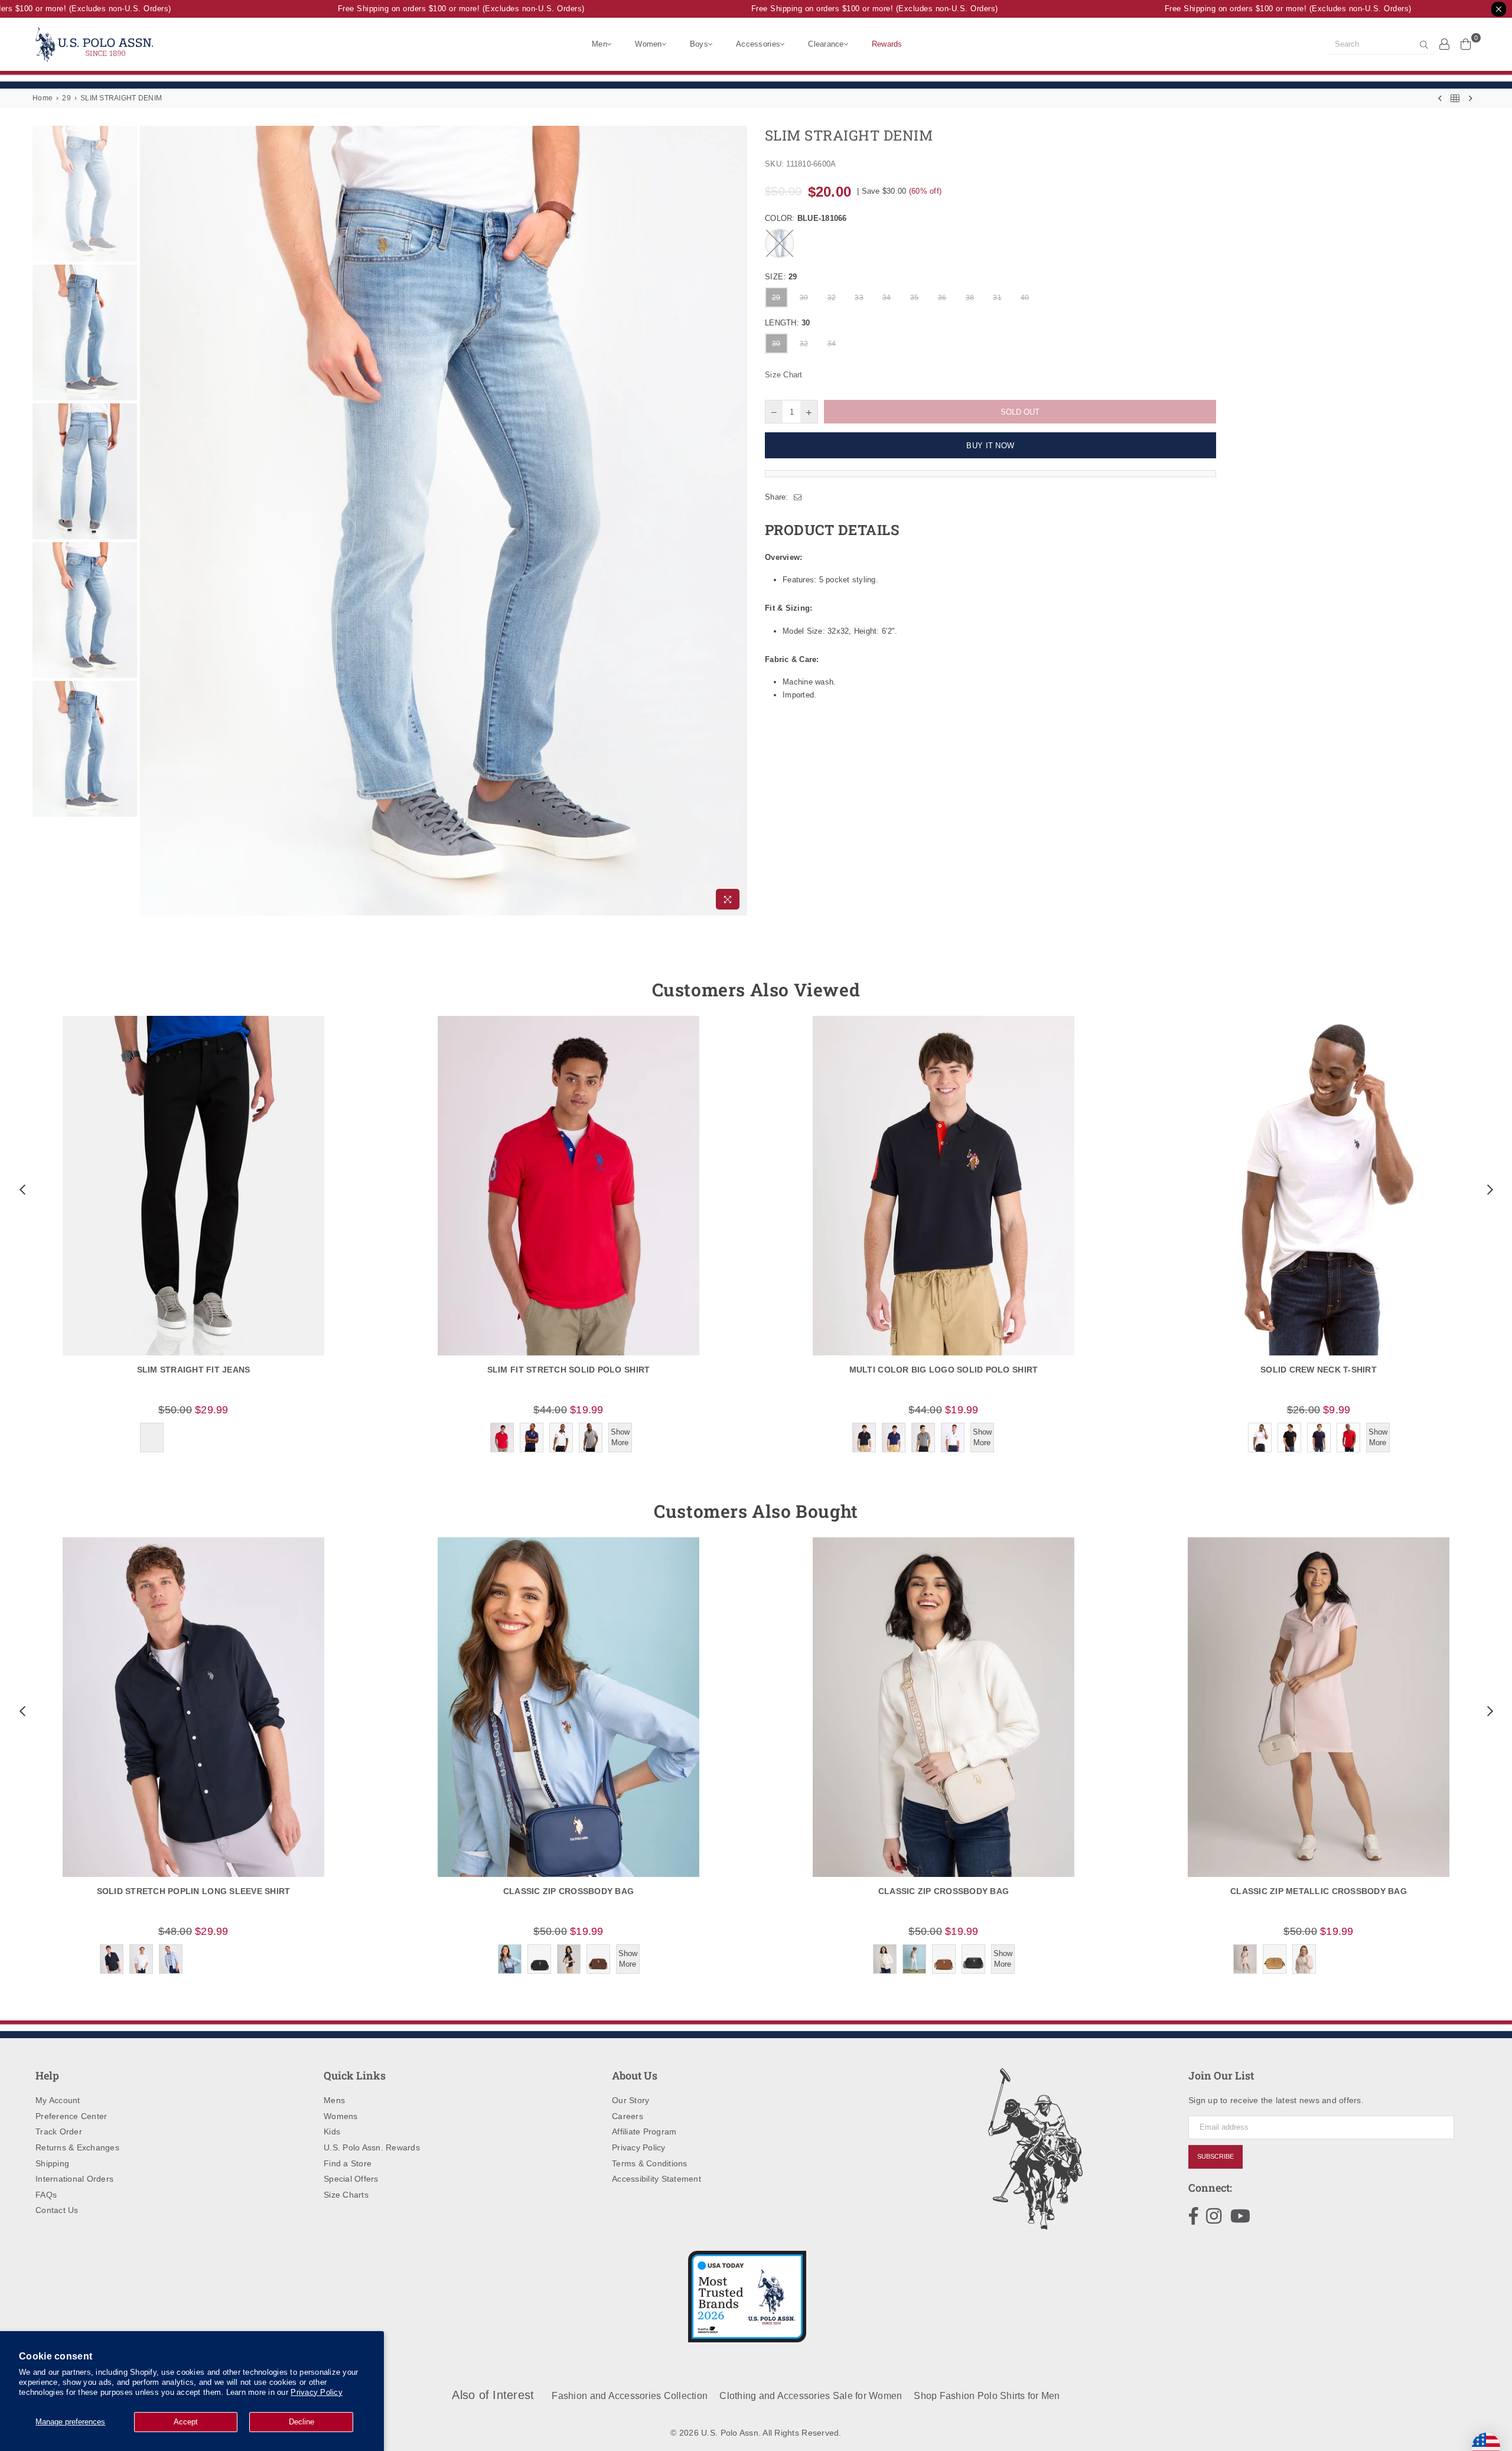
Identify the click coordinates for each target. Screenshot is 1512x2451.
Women (648, 44)
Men (599, 44)
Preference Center (71, 2116)
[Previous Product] (1440, 98)
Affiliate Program (644, 2131)
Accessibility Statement (656, 2179)
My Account (58, 2100)
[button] (21, 1189)
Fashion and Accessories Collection (630, 2396)
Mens (334, 2100)
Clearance (826, 44)
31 (997, 298)
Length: (788, 323)
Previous (150, 521)
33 (859, 298)
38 (970, 298)
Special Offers (351, 2179)
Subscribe (1216, 2156)
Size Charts (346, 2195)
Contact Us (57, 2210)
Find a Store (348, 2163)
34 (887, 298)
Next (737, 521)
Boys (699, 44)
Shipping (52, 2163)
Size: (781, 277)
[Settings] (1445, 44)
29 (66, 98)
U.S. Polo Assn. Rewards (372, 2147)
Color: (806, 218)
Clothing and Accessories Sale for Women (811, 2396)
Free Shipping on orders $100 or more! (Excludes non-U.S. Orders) (428, 9)
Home (43, 98)
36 (942, 298)
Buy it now (990, 446)
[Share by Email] (798, 497)
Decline (302, 2422)
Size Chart (784, 375)
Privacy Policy (317, 2392)
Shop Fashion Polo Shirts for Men (987, 2396)
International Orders (74, 2179)
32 (832, 298)
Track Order (59, 2131)
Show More (620, 1437)
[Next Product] (1471, 98)
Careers (628, 2116)
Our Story (630, 2100)
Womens (341, 2116)
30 (804, 298)
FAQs (46, 2195)
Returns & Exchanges (77, 2147)
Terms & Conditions (650, 2163)
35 (915, 298)
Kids (332, 2131)
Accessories (758, 44)
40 (1025, 298)
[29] (1455, 98)
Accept (186, 2422)
